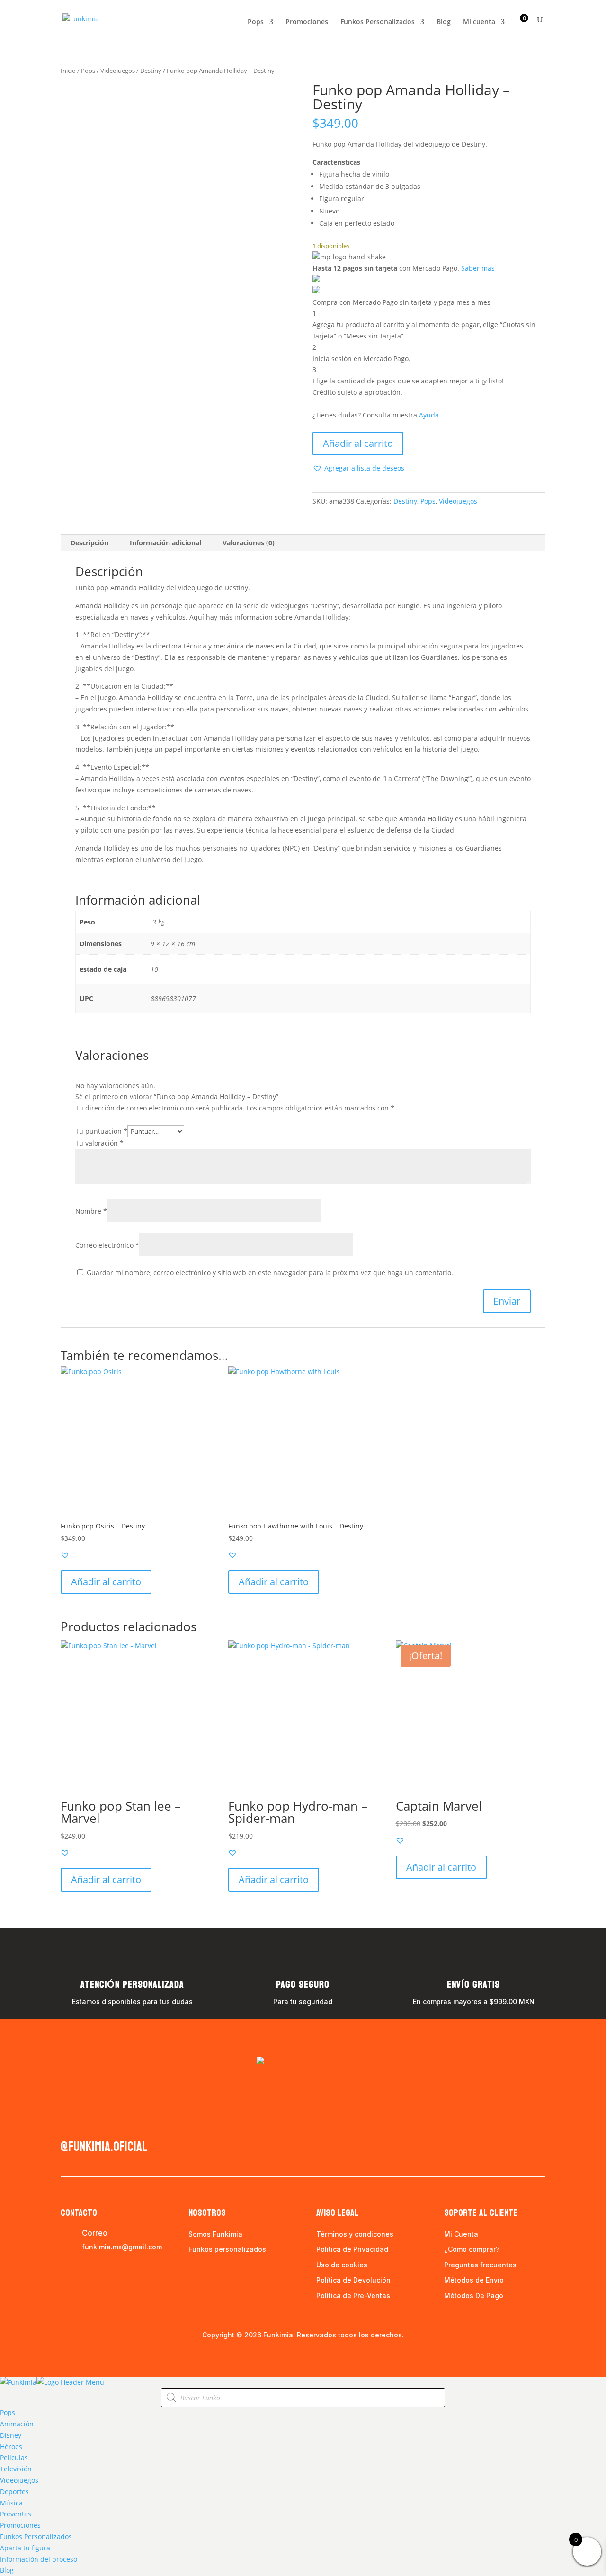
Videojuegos (118, 71)
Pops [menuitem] (8, 2412)
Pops (256, 22)
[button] (358, 468)
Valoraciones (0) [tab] (249, 543)
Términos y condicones (355, 2234)
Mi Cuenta (461, 2234)
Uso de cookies (342, 2265)
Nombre (91, 1211)
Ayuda (429, 415)
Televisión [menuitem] (16, 2469)
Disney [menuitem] (11, 2435)
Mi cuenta (479, 22)
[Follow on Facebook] (68, 2124)
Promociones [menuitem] (20, 2525)
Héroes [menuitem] (11, 2447)
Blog (444, 22)
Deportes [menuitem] (14, 2492)
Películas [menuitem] (14, 2457)
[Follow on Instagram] (87, 2124)
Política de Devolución (353, 2280)
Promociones (307, 22)
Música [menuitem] (11, 2503)
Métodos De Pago (474, 2296)
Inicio (68, 71)
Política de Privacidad (352, 2249)
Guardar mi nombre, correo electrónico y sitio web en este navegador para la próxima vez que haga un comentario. (270, 1273)
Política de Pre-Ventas (353, 2296)
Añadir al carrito (358, 443)
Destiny (151, 71)
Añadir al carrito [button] (106, 1582)
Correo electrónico (107, 1245)
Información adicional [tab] (165, 543)
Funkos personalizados (227, 2249)
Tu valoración (99, 1143)
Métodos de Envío (474, 2280)
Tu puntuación (101, 1131)
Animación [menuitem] (17, 2424)
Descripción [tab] (89, 543)
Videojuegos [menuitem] (19, 2480)
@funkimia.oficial (104, 2147)
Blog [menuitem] (7, 2570)
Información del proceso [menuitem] (39, 2559)
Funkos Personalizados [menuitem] (36, 2536)
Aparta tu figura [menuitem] (25, 2548)
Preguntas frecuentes (480, 2265)
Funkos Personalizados (378, 22)
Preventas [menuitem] (16, 2514)
